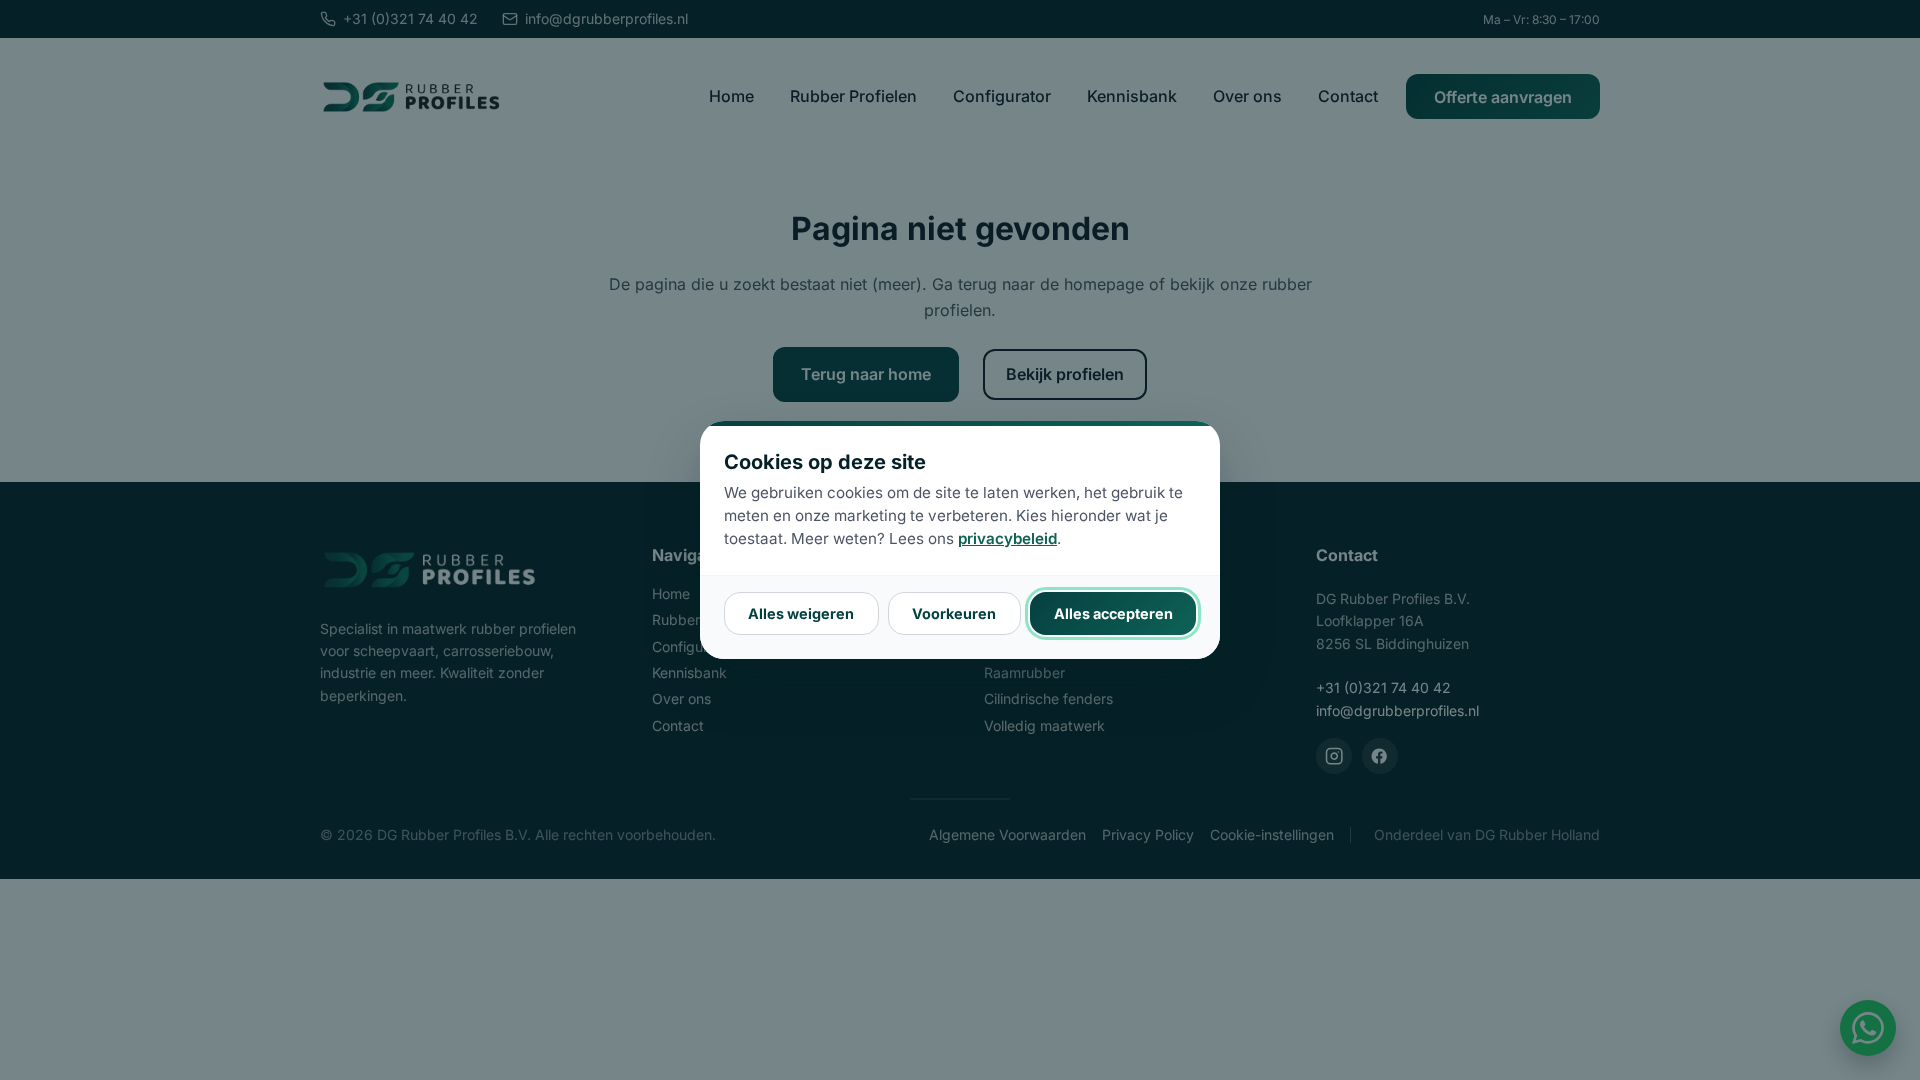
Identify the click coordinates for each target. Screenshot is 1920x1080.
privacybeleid (1007, 538)
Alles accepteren (1113, 613)
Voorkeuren (954, 613)
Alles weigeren (801, 613)
